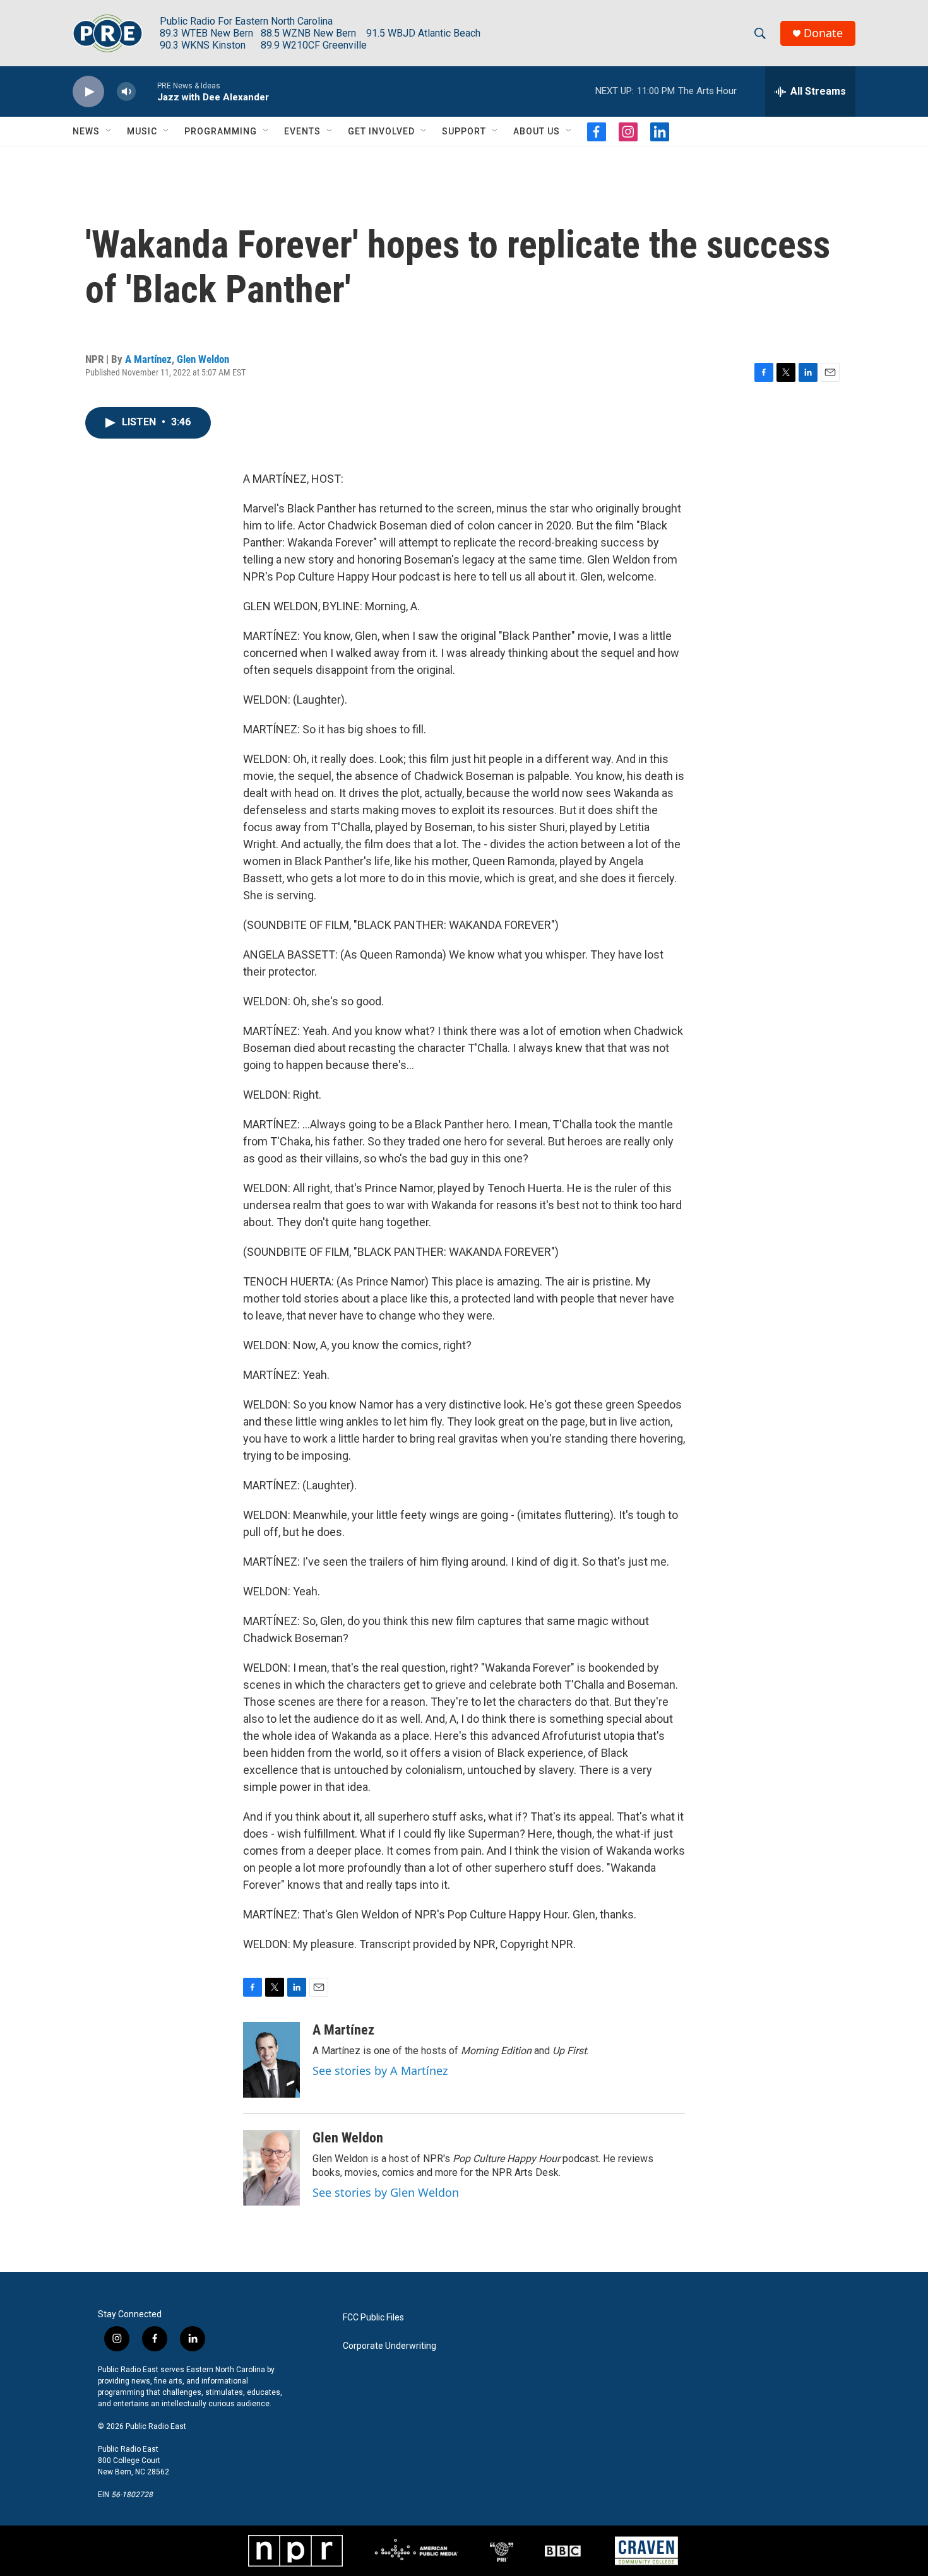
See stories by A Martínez (380, 2071)
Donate (823, 33)
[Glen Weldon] (271, 2168)
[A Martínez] (271, 2060)
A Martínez (148, 359)
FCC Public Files (373, 2318)
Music (142, 131)
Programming (221, 131)
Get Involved (381, 131)
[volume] (126, 92)
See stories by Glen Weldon (386, 2192)
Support (464, 131)
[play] (88, 92)
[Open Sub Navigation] (109, 131)
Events (302, 131)
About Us (537, 131)
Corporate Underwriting (390, 2346)
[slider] (146, 91)
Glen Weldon (203, 359)
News (86, 131)
